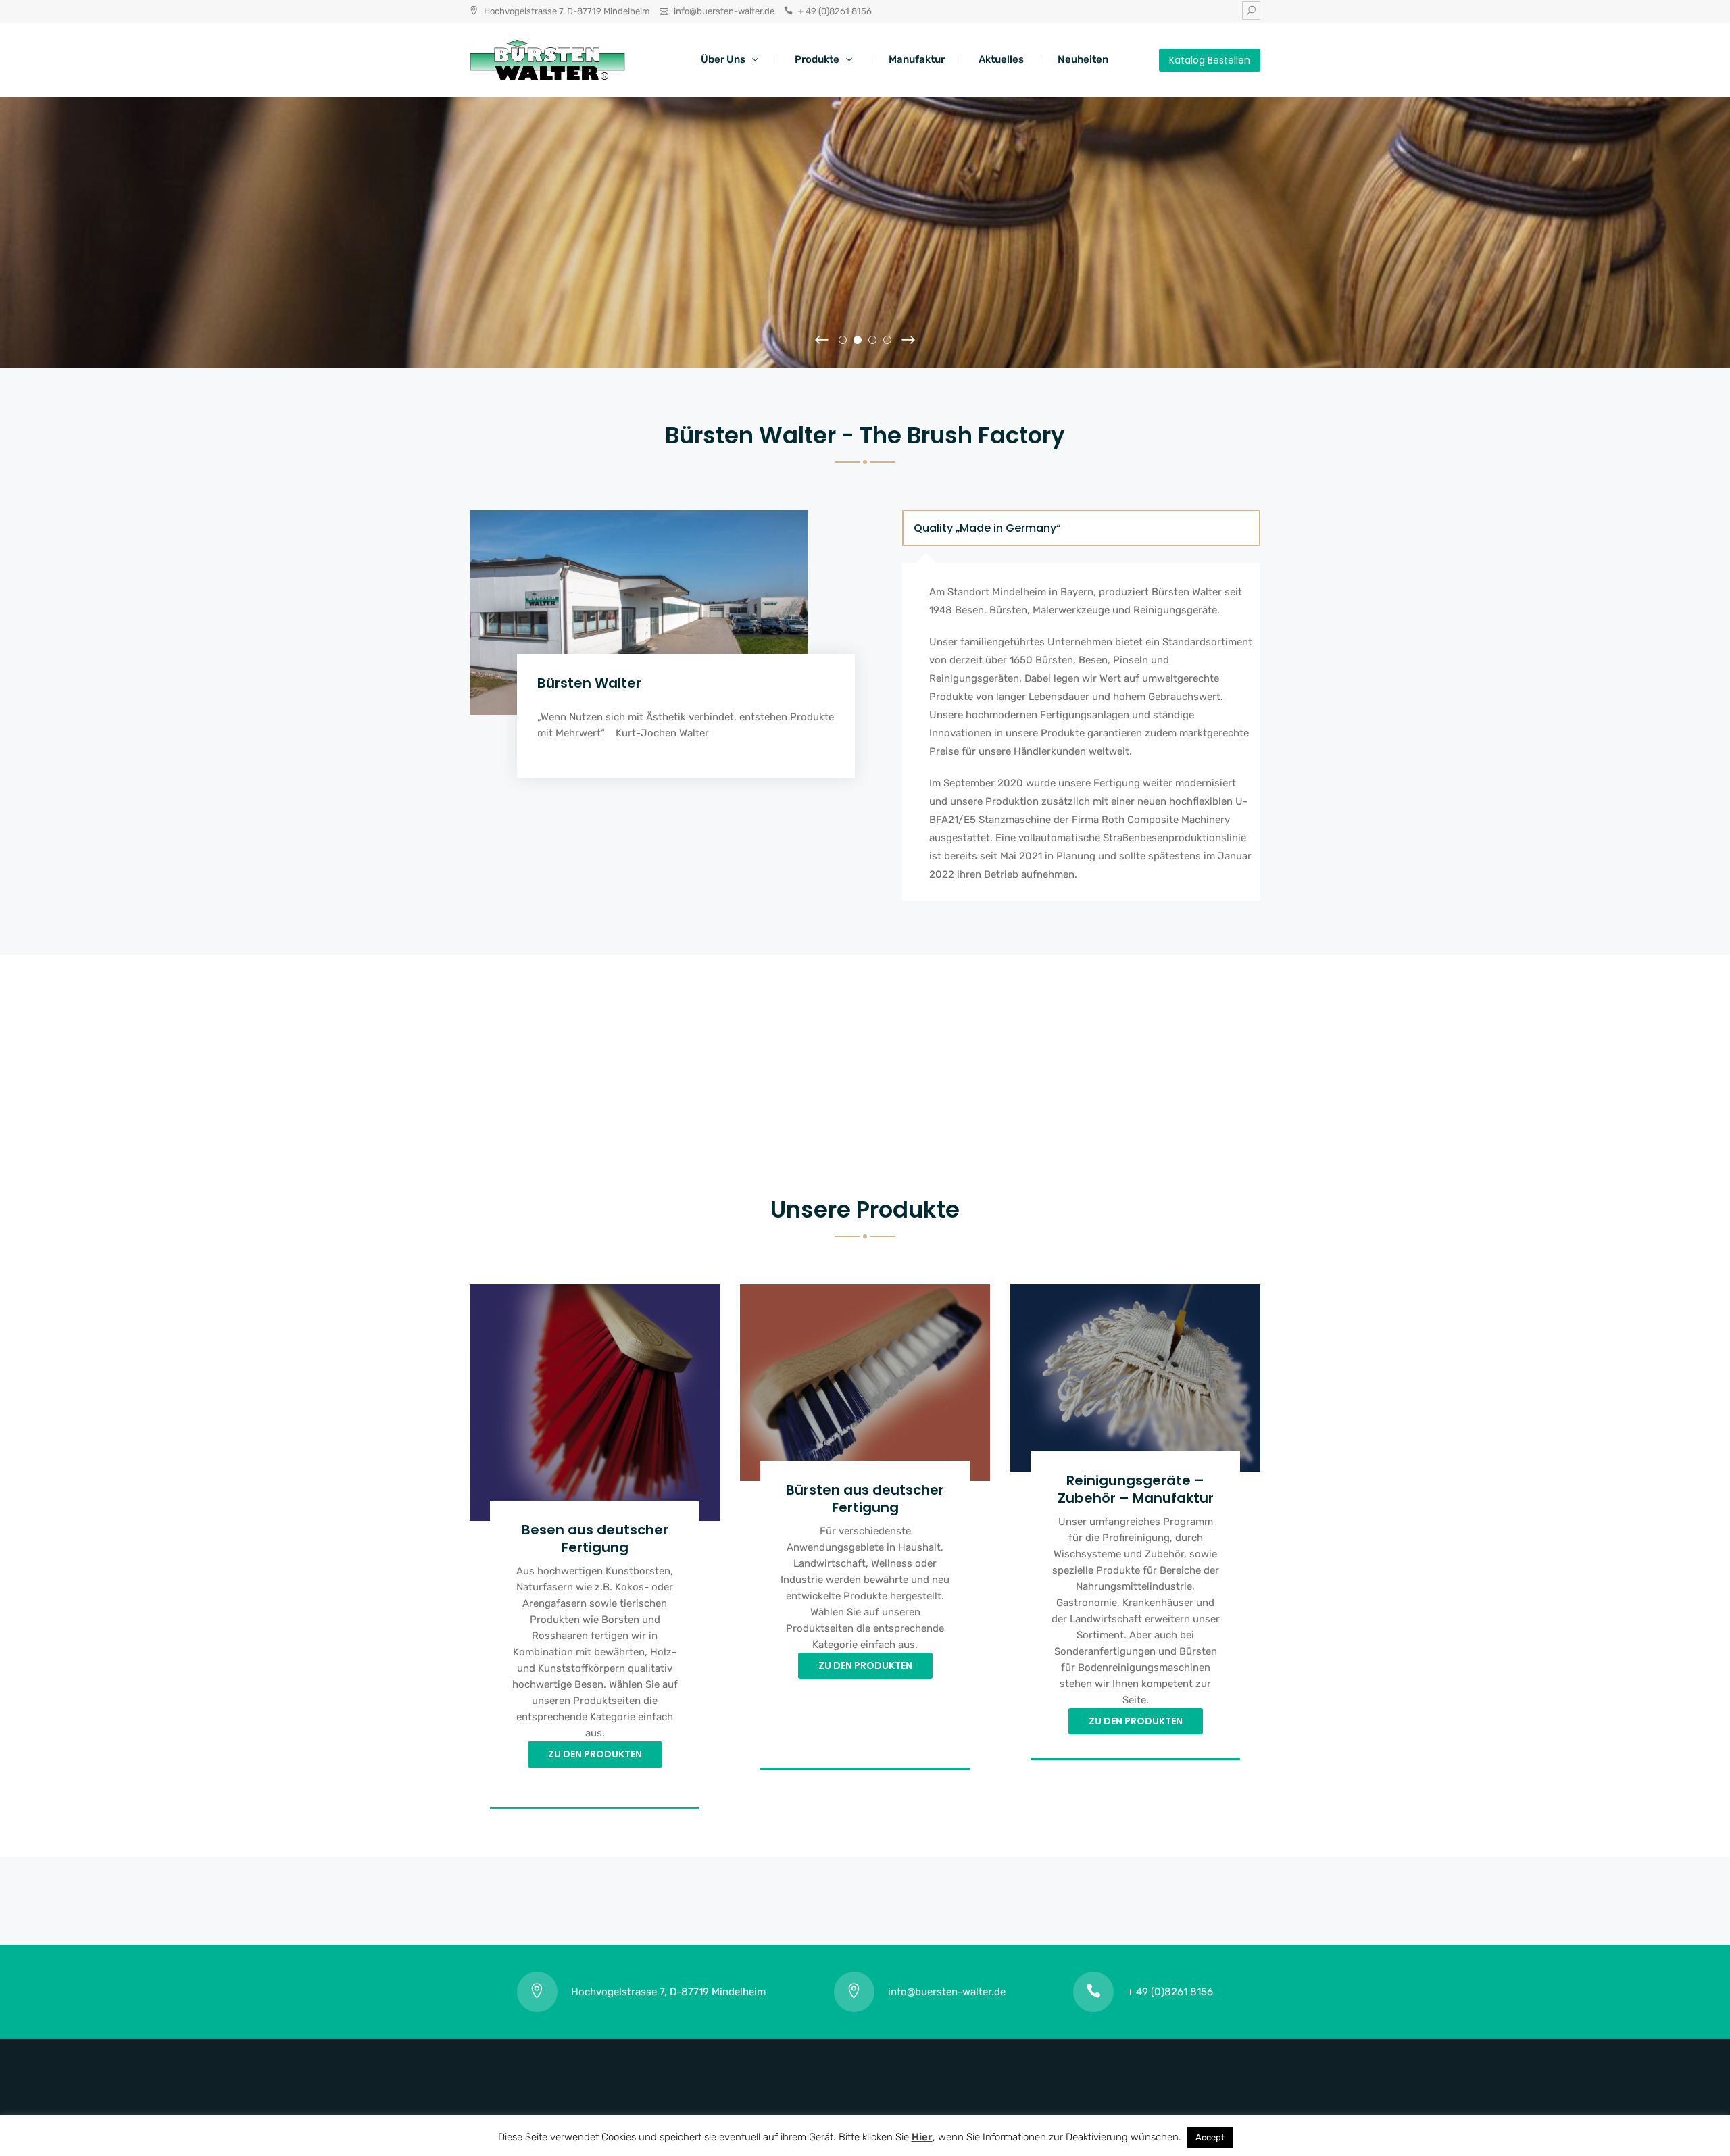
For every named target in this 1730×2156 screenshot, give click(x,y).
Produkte (817, 59)
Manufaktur (917, 59)
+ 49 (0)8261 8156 (835, 11)
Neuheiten (1083, 59)
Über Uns (723, 59)
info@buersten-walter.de (724, 11)
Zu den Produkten (595, 1754)
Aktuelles (1001, 59)
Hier (922, 2137)
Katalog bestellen (1210, 60)
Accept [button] (1210, 2137)
